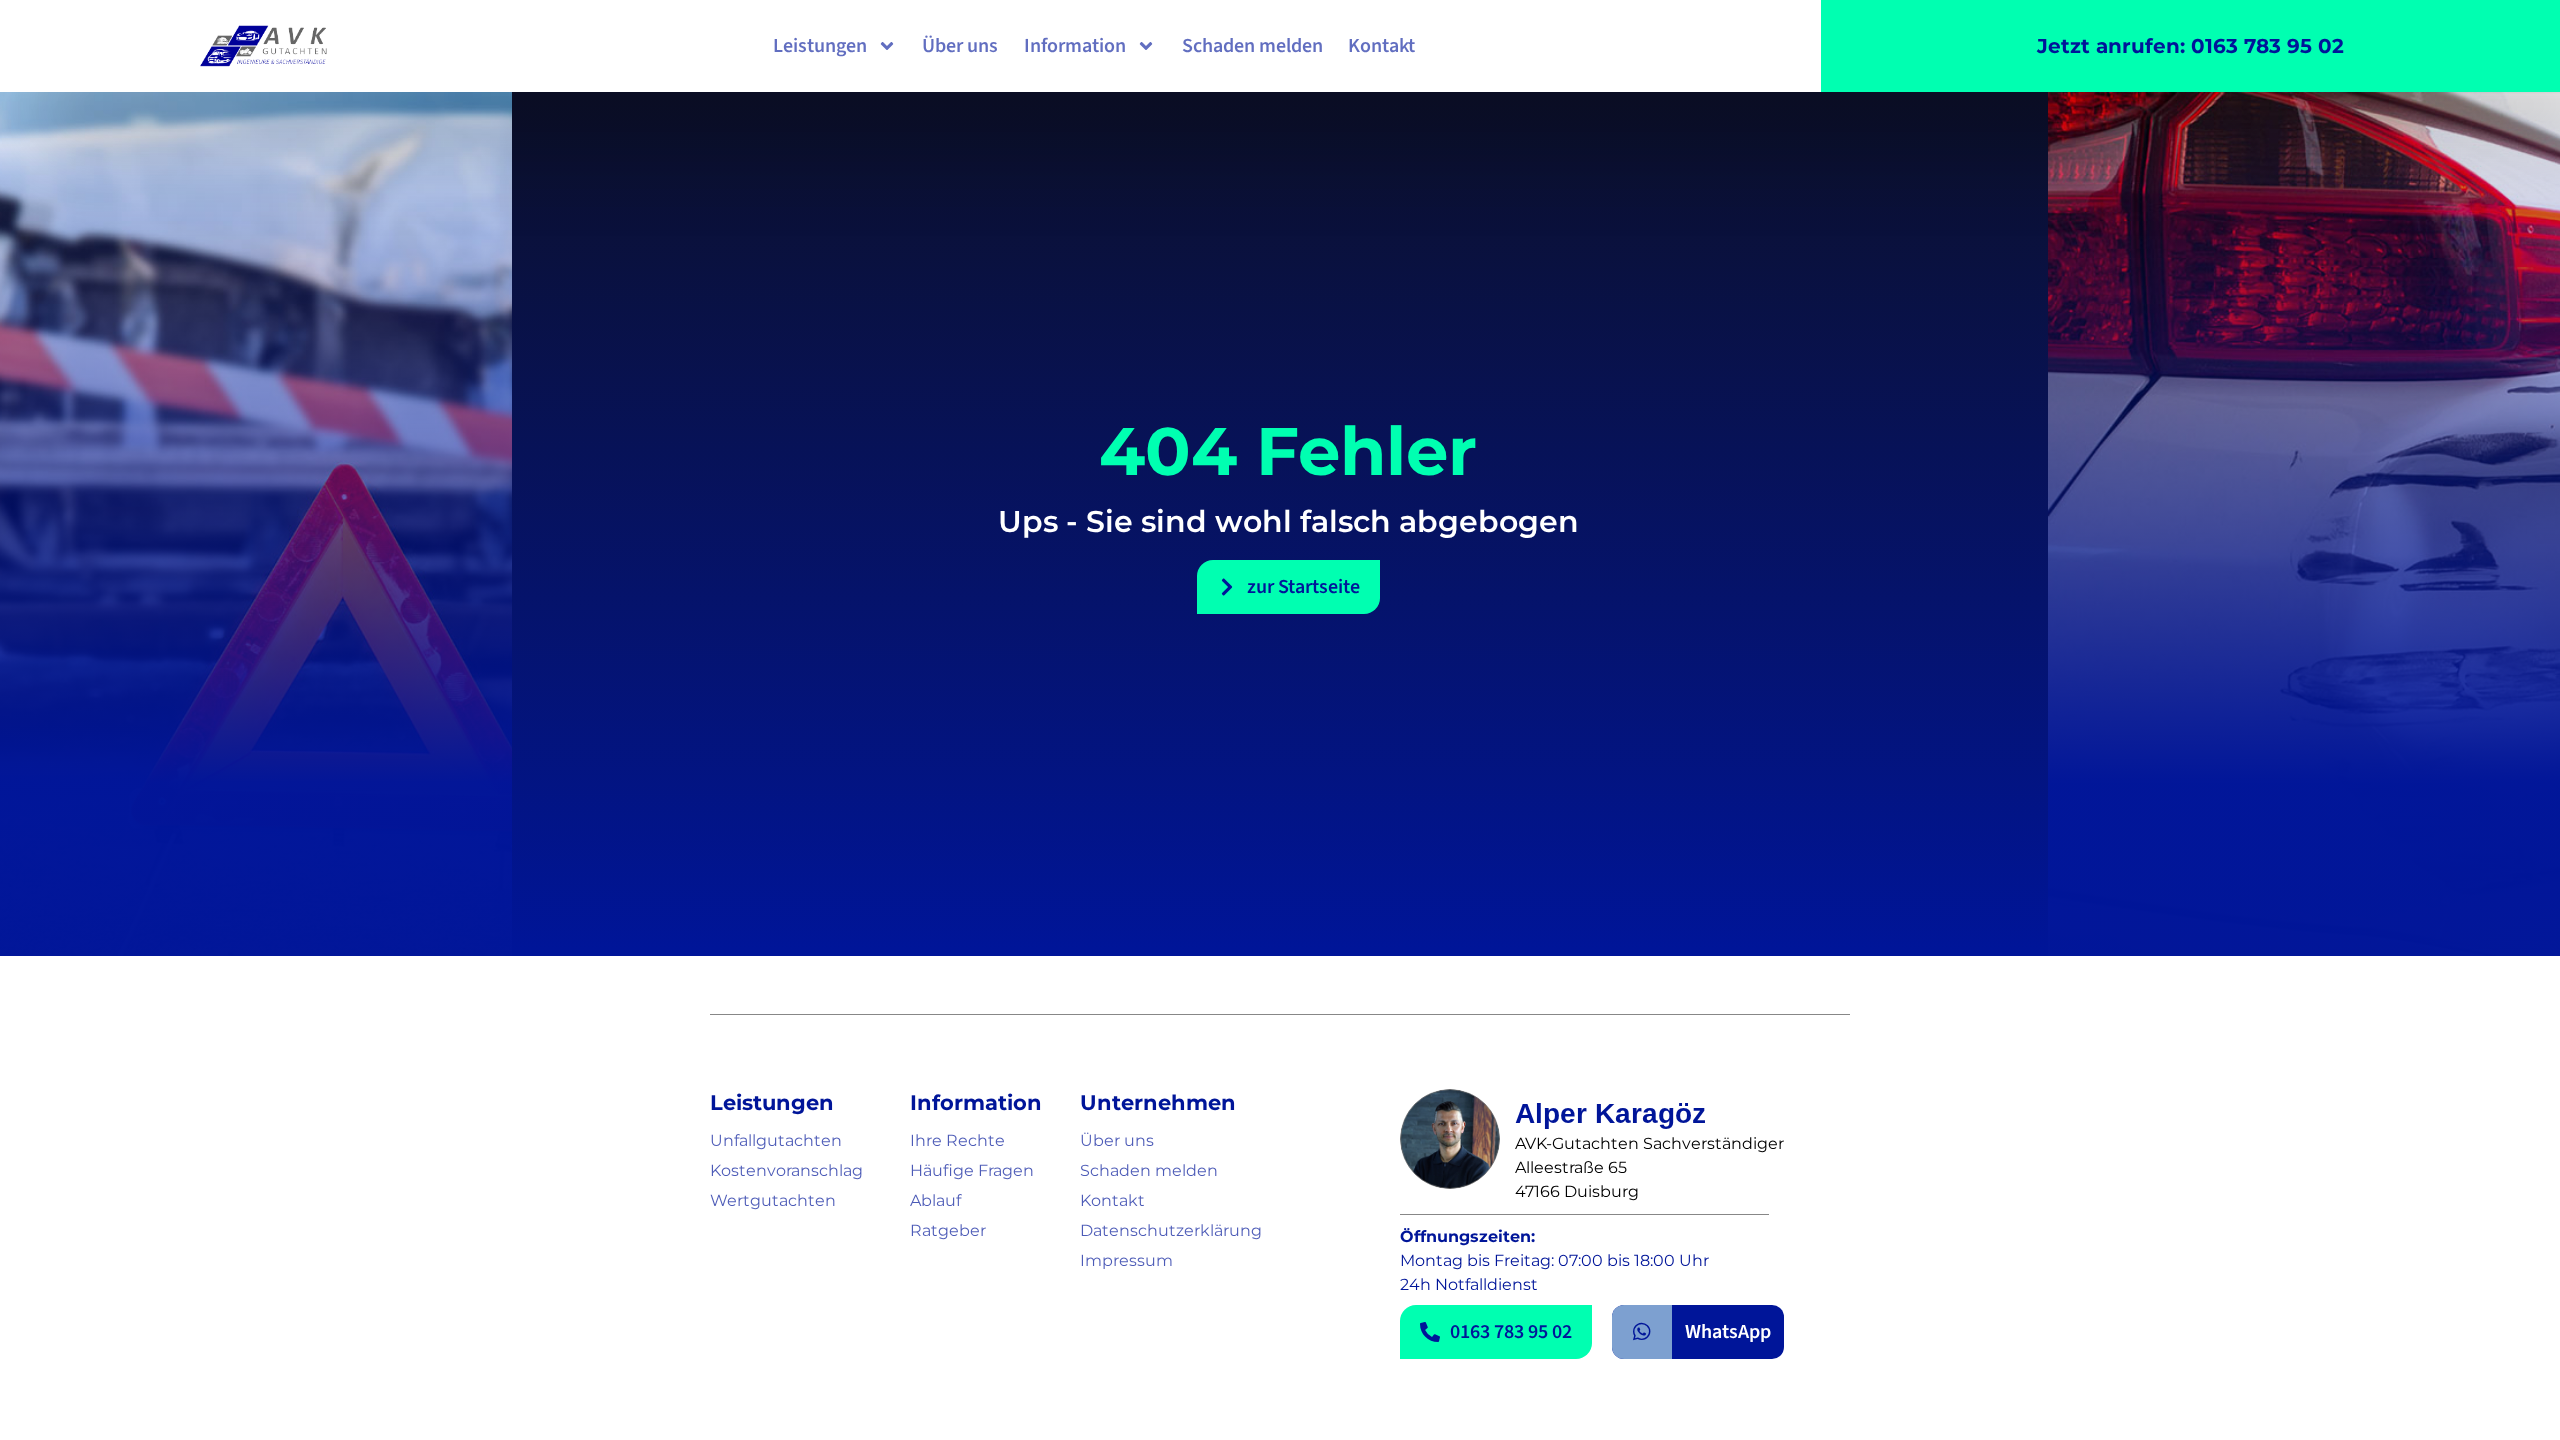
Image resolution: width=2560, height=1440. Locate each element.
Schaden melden (1252, 46)
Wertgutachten (773, 1200)
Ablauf (935, 1200)
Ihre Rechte (957, 1140)
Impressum (1126, 1260)
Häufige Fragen (972, 1170)
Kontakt (1381, 46)
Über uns (960, 46)
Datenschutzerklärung (1171, 1230)
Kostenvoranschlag (786, 1170)
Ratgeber (948, 1230)
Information (1075, 46)
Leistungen (820, 46)
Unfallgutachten (776, 1140)
